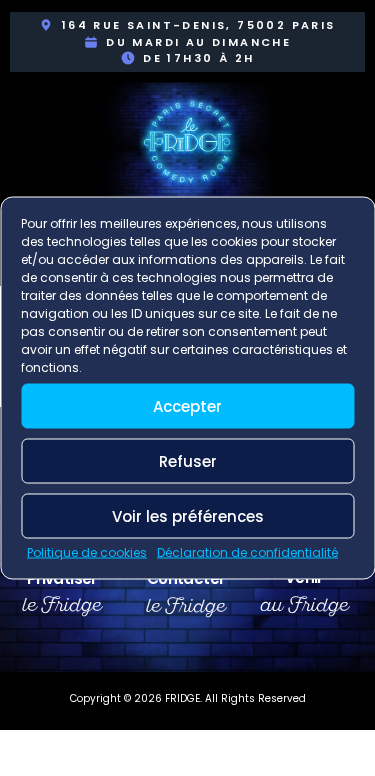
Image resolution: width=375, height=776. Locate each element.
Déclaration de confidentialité (247, 552)
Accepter (187, 405)
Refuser (188, 460)
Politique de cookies (87, 552)
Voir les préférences (188, 515)
